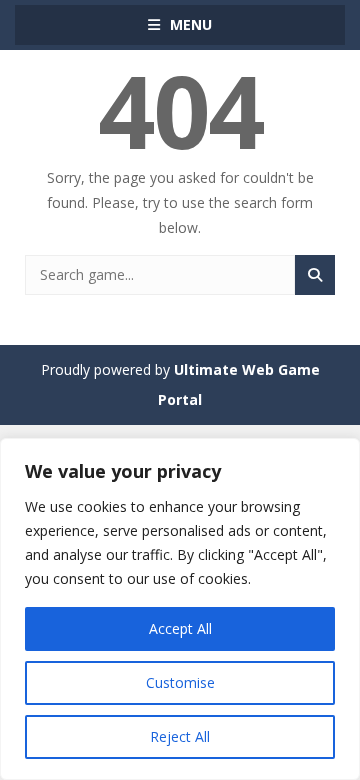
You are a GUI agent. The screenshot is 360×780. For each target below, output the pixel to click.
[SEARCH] (315, 275)
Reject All (180, 736)
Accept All (180, 628)
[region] (180, 609)
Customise (180, 682)
